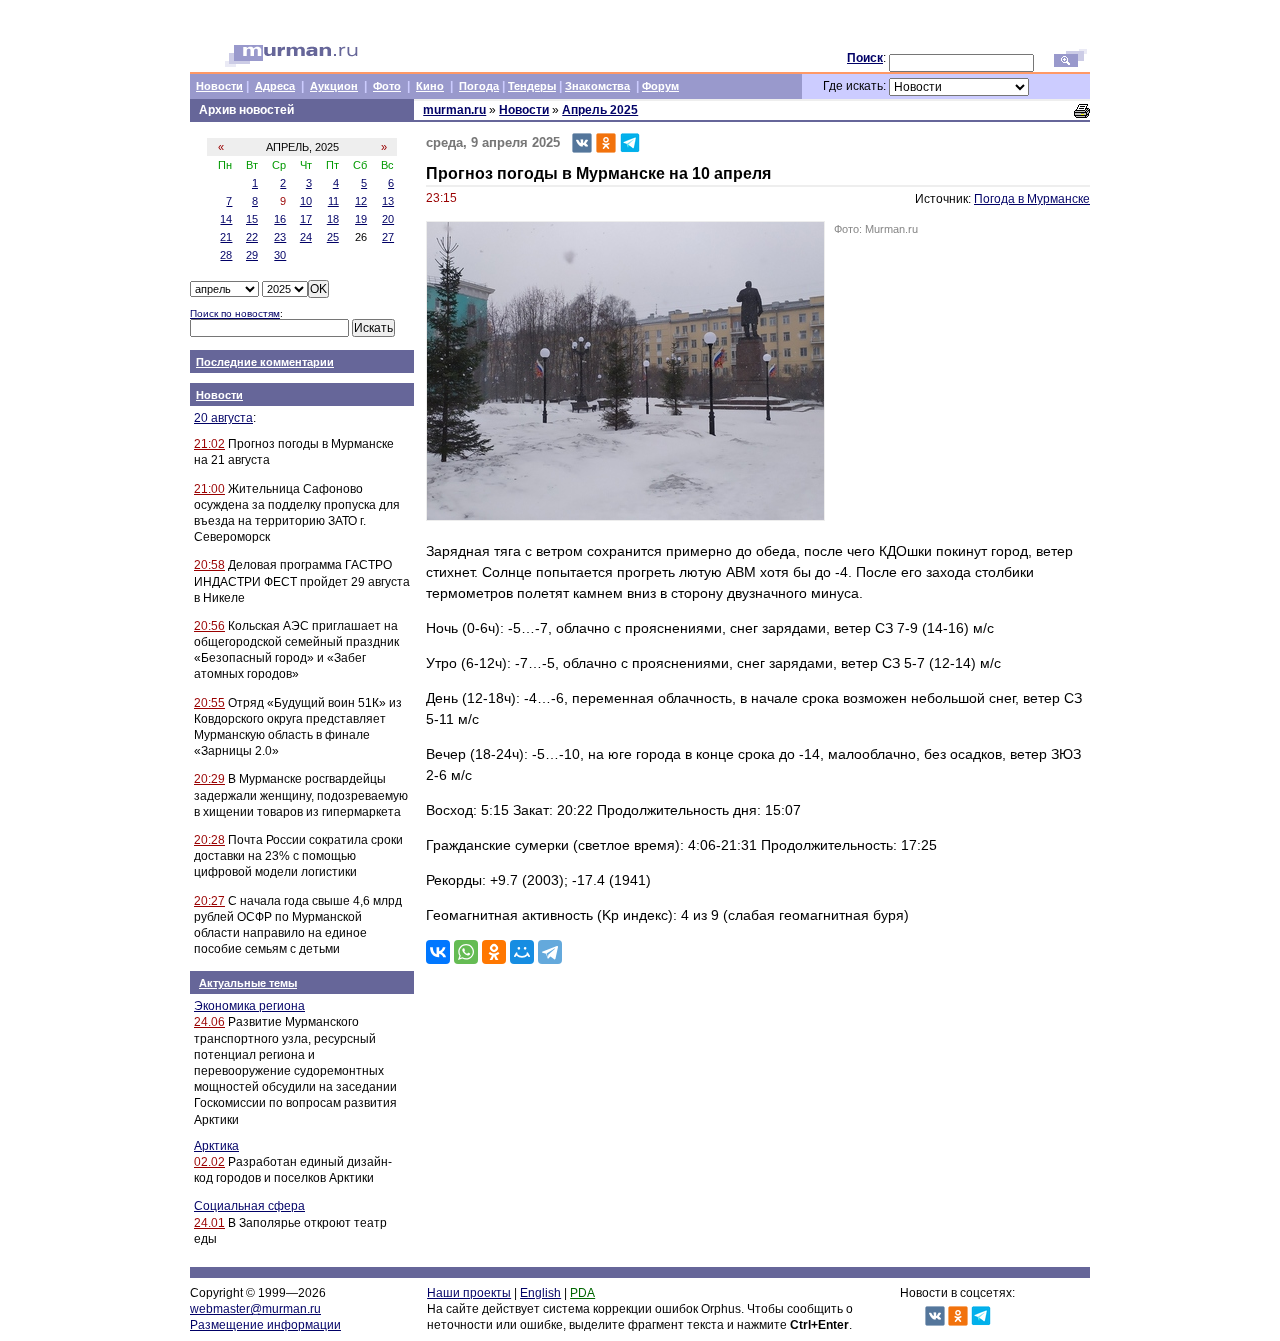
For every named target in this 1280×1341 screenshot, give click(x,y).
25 (333, 237)
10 (306, 201)
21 (226, 237)
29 (252, 255)
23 (280, 237)
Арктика (216, 1146)
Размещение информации (265, 1325)
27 (388, 237)
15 (252, 219)
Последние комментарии (265, 362)
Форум (660, 86)
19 (361, 219)
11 (333, 201)
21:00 (209, 489)
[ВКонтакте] (438, 952)
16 (280, 219)
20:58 (209, 565)
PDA (582, 1293)
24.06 (209, 1022)
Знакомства (597, 86)
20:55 (209, 703)
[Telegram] (550, 952)
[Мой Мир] (522, 952)
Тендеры (532, 86)
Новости (219, 86)
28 (226, 255)
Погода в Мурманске (1032, 199)
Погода (479, 86)
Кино (430, 86)
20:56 (209, 626)
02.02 (209, 1162)
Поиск (865, 58)
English (540, 1293)
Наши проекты (469, 1293)
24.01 (209, 1223)
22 (252, 237)
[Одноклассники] (494, 952)
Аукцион (334, 86)
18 (333, 219)
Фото (387, 86)
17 (306, 219)
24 (306, 237)
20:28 (209, 840)
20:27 (209, 901)
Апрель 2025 (600, 110)
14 (226, 219)
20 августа (223, 418)
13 (388, 201)
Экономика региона (249, 1006)
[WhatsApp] (466, 952)
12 (361, 201)
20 (388, 219)
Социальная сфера (249, 1206)
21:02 (209, 444)
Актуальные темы (248, 983)
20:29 (209, 779)
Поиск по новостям (235, 313)
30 (280, 255)
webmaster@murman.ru (255, 1309)
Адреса (275, 86)
